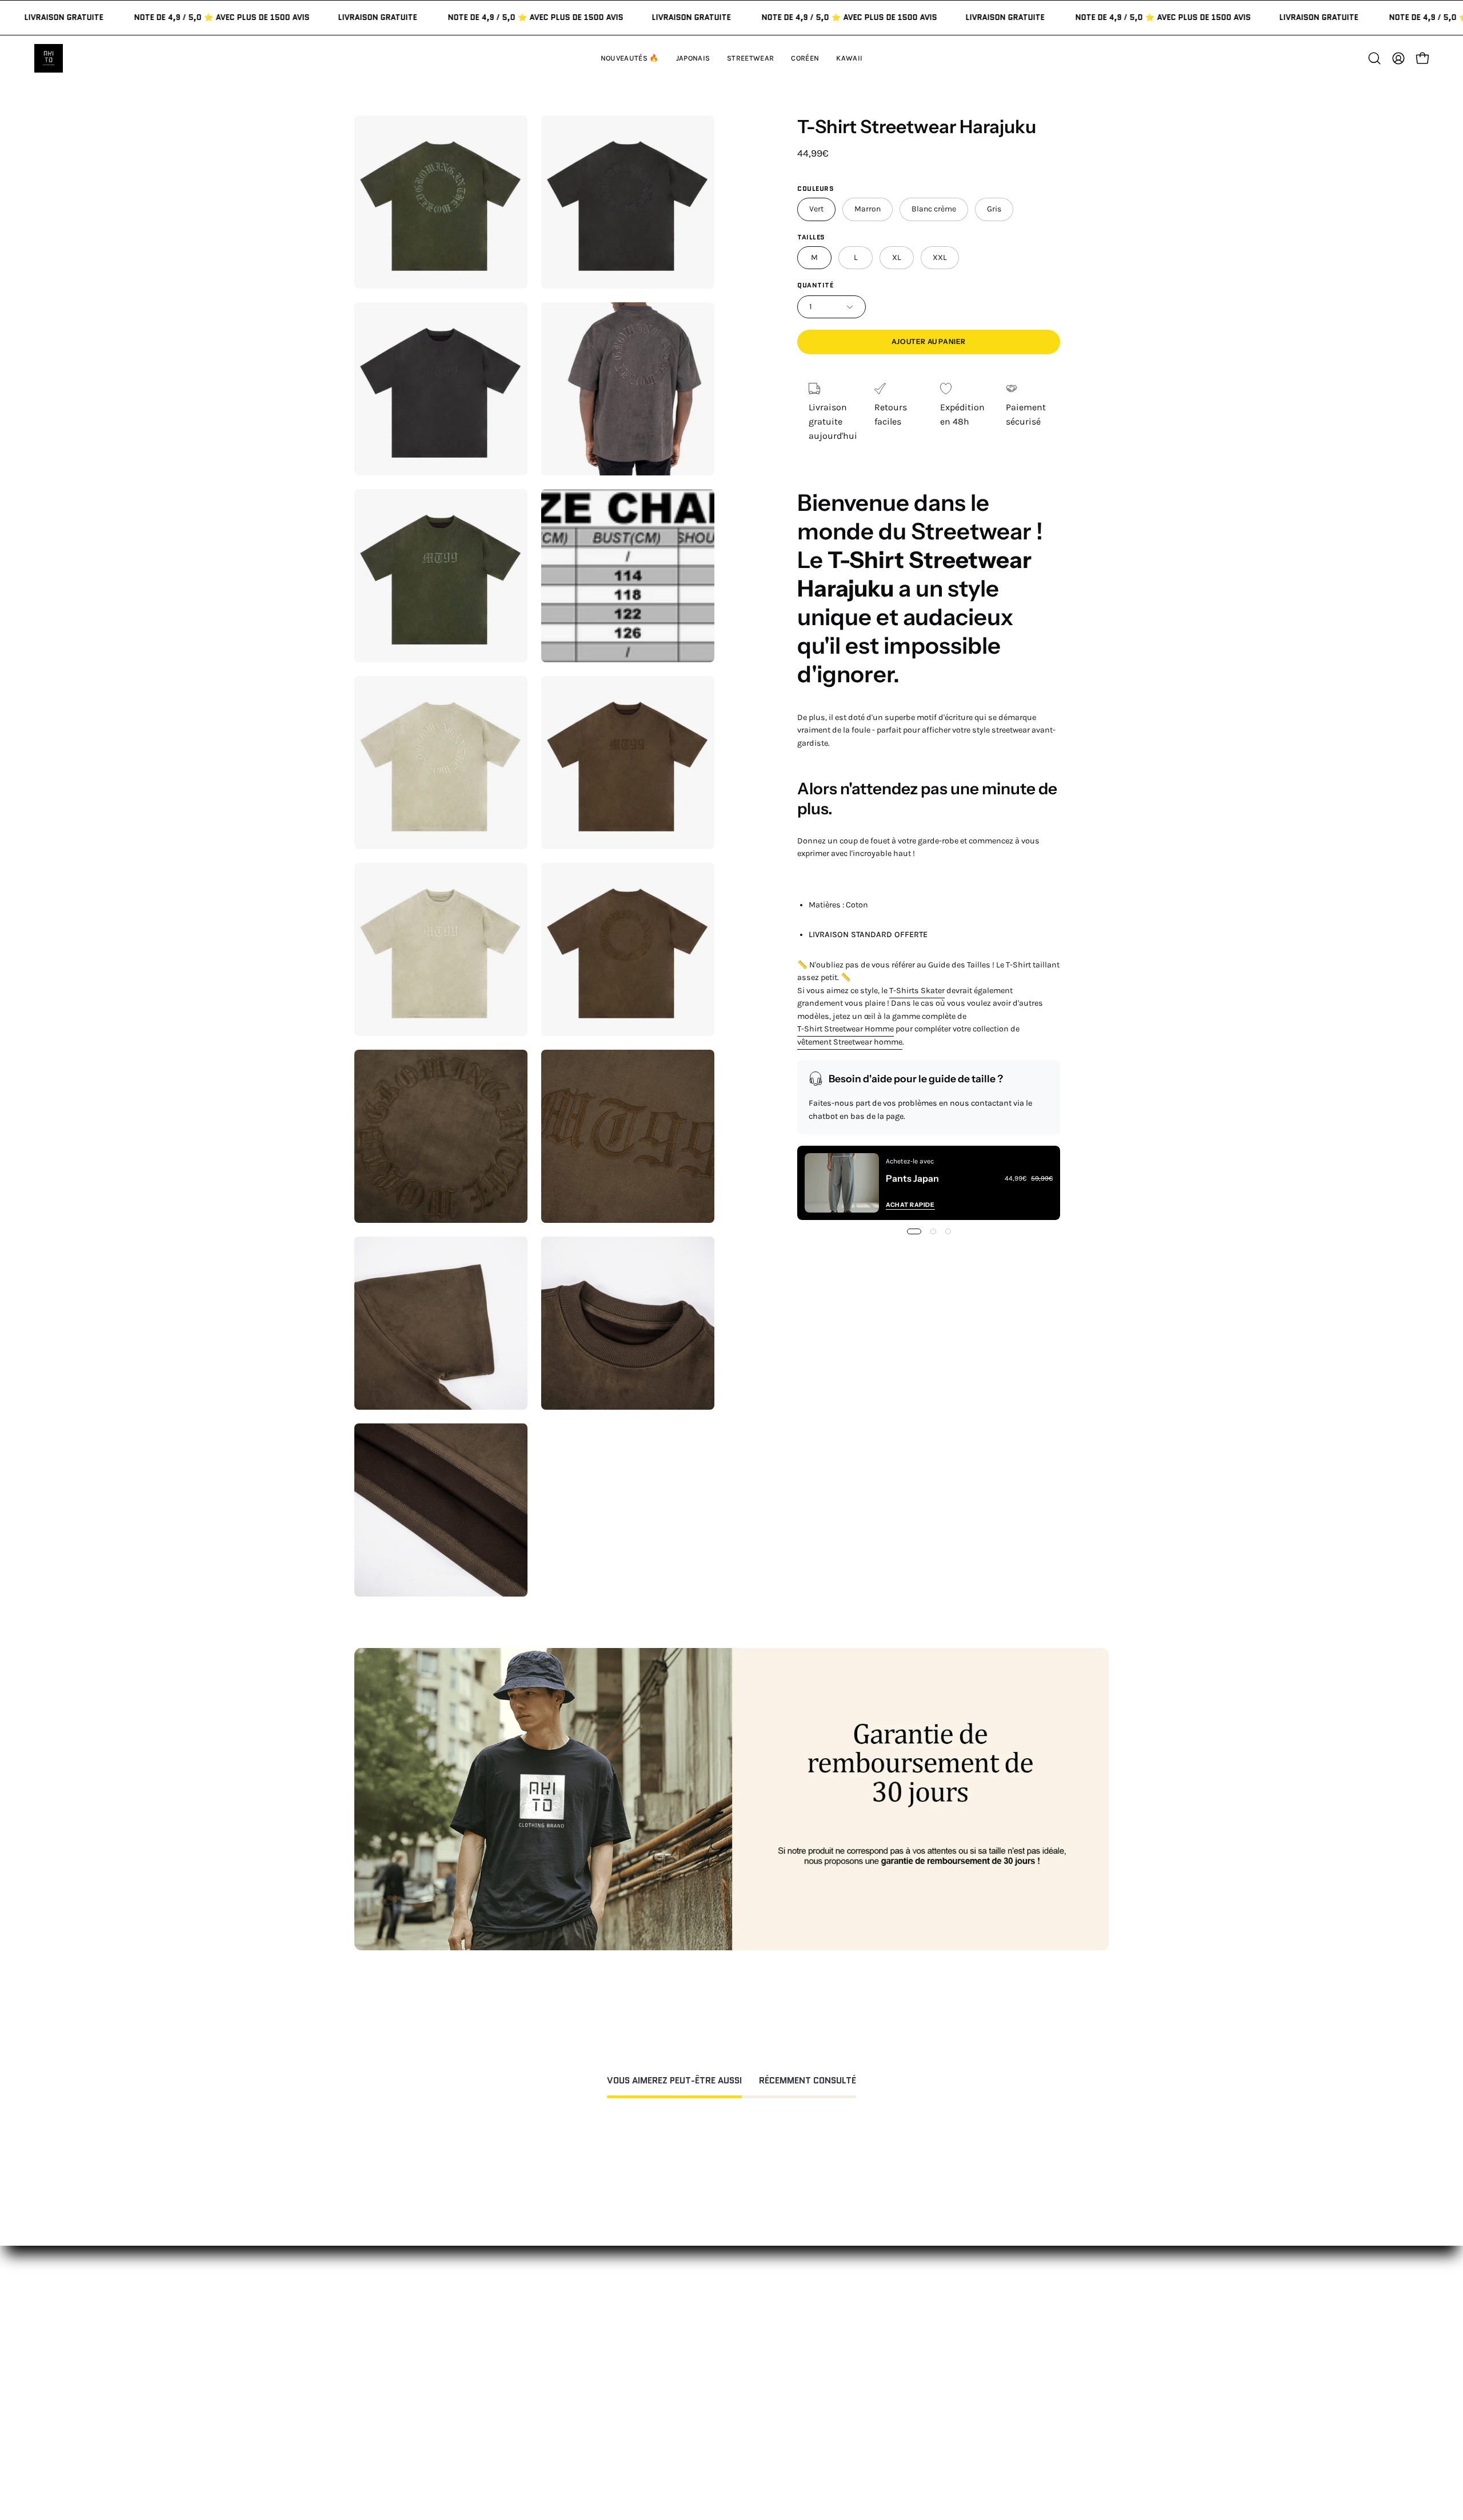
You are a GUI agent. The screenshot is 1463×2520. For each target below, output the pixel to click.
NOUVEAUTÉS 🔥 (583, 2295)
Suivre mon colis (895, 2371)
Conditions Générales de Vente (767, 2404)
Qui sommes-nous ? (902, 2314)
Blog (869, 2389)
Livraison (879, 2352)
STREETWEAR (576, 2333)
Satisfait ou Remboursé (909, 2295)
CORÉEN (565, 2352)
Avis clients (883, 2333)
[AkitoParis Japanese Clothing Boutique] (49, 58)
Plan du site (729, 2423)
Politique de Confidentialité (761, 2385)
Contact (721, 2295)
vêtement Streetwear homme (850, 1042)
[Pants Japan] (842, 1183)
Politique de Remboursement (765, 2333)
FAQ (711, 2314)
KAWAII (563, 2371)
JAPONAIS (568, 2314)
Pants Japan (912, 1178)
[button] (849, 58)
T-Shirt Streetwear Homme (846, 1029)
